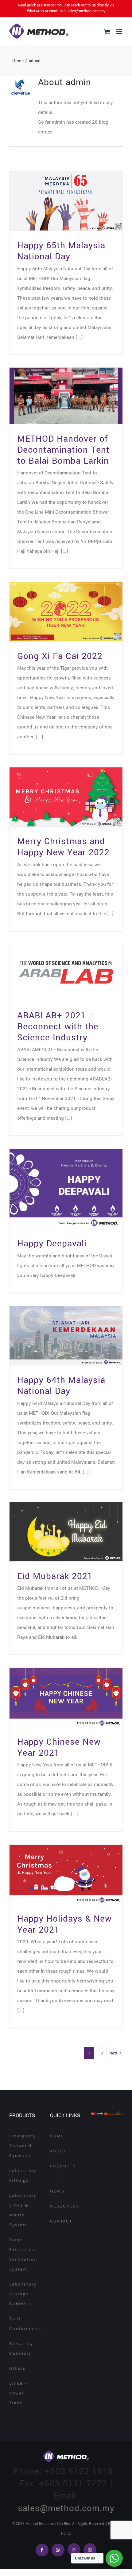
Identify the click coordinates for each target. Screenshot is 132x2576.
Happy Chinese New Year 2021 (59, 1747)
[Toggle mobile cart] (107, 32)
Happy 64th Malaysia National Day (61, 1386)
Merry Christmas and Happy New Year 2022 (63, 847)
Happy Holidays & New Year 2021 (64, 1924)
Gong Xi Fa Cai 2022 (60, 656)
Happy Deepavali (52, 1244)
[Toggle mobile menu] (120, 32)
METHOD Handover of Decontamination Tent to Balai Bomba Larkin (63, 450)
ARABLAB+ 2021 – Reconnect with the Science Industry (58, 1027)
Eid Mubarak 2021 (55, 1576)
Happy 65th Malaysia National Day (61, 251)
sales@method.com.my (86, 11)
